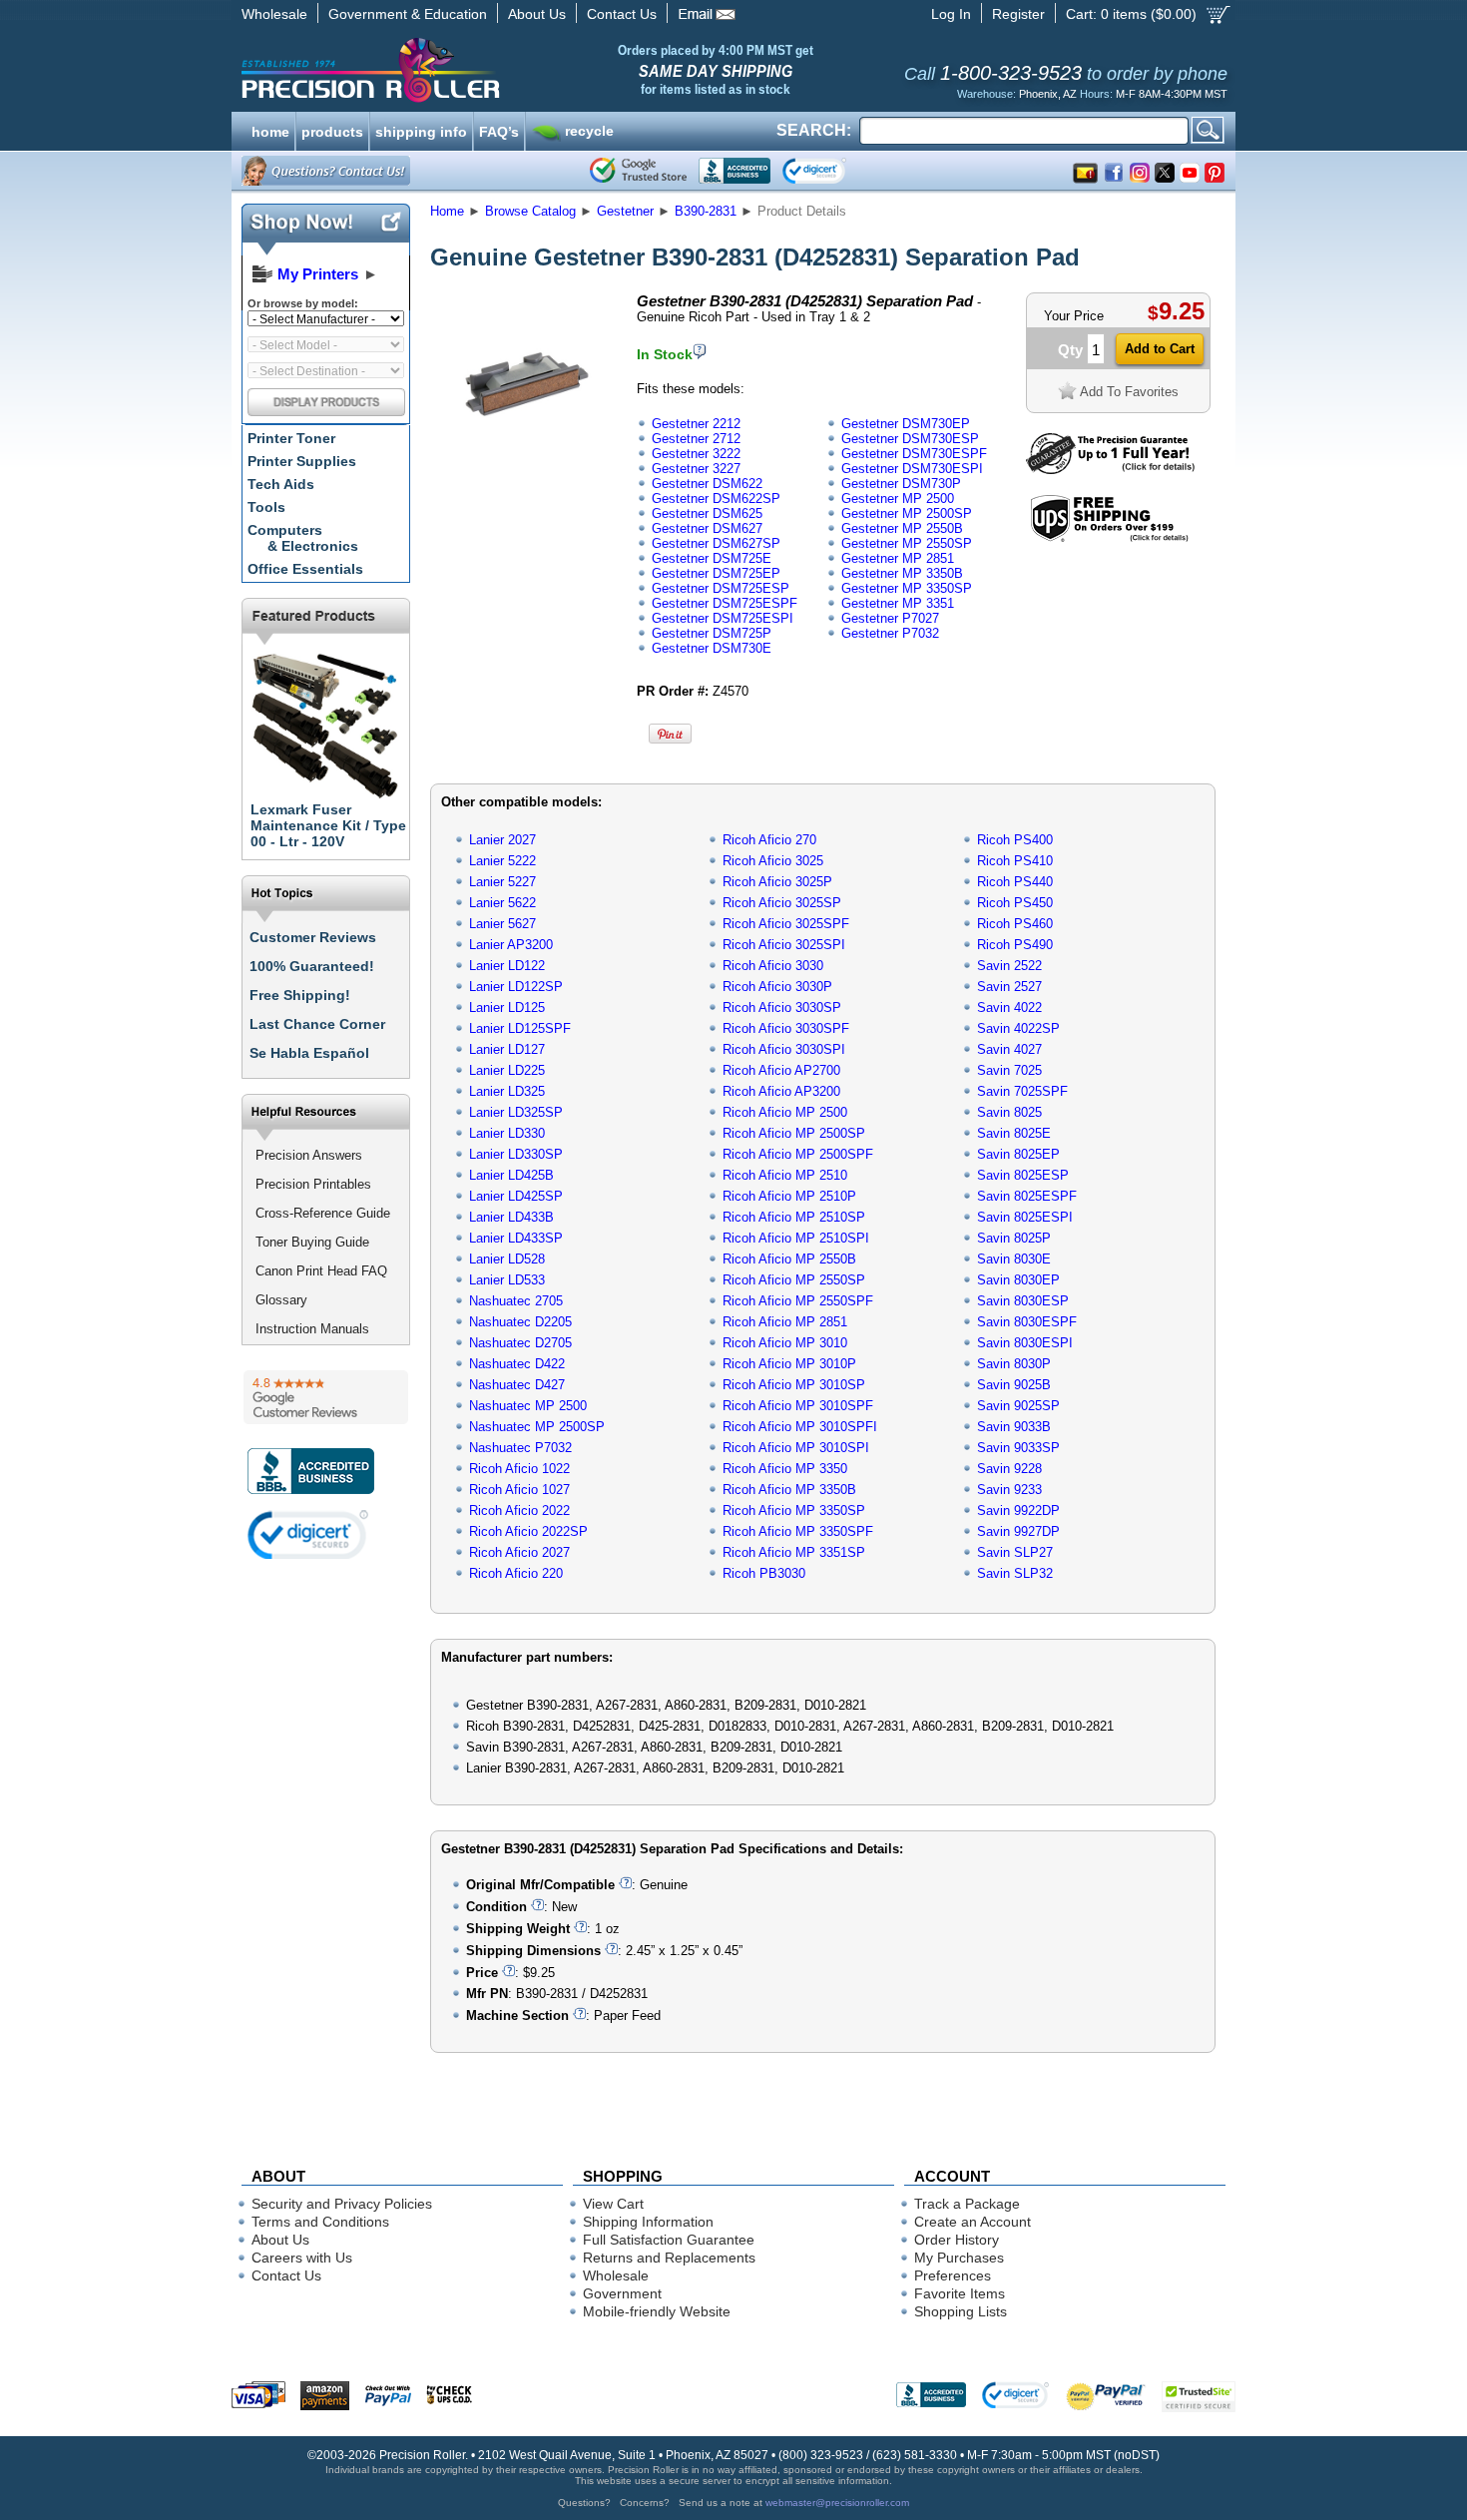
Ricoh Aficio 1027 (519, 1490)
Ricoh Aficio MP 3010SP (794, 1385)
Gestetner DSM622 (707, 484)
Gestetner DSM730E (712, 648)
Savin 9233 (1009, 1490)
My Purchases (959, 2258)
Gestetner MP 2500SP (907, 513)
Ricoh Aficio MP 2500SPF (798, 1154)
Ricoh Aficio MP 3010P (789, 1364)
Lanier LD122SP (516, 987)
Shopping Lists (961, 2311)
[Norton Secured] (831, 171)
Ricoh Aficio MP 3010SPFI (800, 1427)
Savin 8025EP (1018, 1154)
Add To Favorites (1129, 392)
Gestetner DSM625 (707, 513)
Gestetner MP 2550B (902, 528)
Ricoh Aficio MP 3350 (785, 1469)
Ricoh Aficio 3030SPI (784, 1049)
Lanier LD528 (507, 1259)
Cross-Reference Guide (323, 1213)
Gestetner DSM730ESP (910, 439)
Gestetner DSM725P (712, 633)
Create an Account (973, 2222)
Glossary (281, 1300)
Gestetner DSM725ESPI (723, 618)
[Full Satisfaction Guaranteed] (1110, 470)
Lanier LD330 (507, 1133)
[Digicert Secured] (308, 1534)
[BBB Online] (734, 171)
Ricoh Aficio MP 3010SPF (798, 1406)
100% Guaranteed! (312, 966)
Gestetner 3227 (696, 469)
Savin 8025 (1009, 1112)
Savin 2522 (1009, 966)
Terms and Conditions (320, 2222)
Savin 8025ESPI (1025, 1217)
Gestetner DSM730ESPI (912, 469)
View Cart (613, 2204)
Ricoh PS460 (1015, 924)
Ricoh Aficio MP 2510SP (794, 1217)
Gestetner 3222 (696, 454)
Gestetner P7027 (890, 618)
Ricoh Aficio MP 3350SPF (798, 1531)
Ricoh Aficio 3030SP (782, 1008)
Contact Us (622, 14)
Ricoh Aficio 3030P (777, 987)
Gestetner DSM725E (712, 558)
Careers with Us (302, 2258)
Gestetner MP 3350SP (907, 588)
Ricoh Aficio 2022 (519, 1511)
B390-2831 (706, 211)
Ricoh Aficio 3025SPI (784, 945)
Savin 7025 (1009, 1070)
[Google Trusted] (638, 171)
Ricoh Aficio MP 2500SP (794, 1133)
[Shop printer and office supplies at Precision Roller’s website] (475, 70)
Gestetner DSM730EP (906, 424)
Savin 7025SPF (1022, 1091)
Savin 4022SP (1018, 1028)
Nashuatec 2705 (516, 1301)
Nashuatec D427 (517, 1385)
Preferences (953, 2275)
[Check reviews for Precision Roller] (326, 1397)
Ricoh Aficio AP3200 (781, 1091)
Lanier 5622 (502, 903)
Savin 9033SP (1018, 1448)
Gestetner (625, 211)
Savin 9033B (1014, 1427)
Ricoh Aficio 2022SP (528, 1531)
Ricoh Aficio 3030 (773, 966)
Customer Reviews (313, 937)
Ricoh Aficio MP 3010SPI (796, 1448)
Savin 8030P (1014, 1364)
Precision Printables (313, 1184)
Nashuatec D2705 (520, 1343)
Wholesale (274, 14)
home (270, 130)
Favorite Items (960, 2293)
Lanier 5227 (502, 882)
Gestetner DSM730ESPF (914, 454)
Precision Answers (309, 1155)
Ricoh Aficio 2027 (519, 1552)
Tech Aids (281, 484)
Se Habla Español (309, 1053)
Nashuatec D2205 (520, 1322)
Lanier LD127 (507, 1049)
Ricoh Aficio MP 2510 (785, 1175)
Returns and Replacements (669, 2258)
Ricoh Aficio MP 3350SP (794, 1511)
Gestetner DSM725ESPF (725, 603)
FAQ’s (499, 130)
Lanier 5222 (502, 861)
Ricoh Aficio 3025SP (782, 903)
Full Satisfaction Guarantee (669, 2240)
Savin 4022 (1009, 1008)
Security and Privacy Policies (342, 2204)
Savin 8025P (1014, 1238)
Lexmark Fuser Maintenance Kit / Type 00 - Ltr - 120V (328, 825)
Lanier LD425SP (516, 1196)
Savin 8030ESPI (1025, 1343)
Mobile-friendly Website (657, 2311)
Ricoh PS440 (1015, 882)
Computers (303, 538)
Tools (266, 507)
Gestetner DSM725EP (716, 573)
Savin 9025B (1014, 1385)
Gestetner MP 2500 (898, 499)
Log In (951, 14)
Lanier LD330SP (516, 1154)
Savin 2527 (1009, 987)
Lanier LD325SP (516, 1112)
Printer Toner (291, 438)
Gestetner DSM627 (707, 528)
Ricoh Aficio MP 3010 (785, 1343)
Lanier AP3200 (511, 945)
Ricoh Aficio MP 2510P (789, 1196)
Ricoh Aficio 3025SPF (786, 924)
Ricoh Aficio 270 (769, 840)
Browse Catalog (530, 211)
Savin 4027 (1009, 1049)
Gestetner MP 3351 (898, 603)
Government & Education (408, 14)
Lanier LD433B (511, 1217)
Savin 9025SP (1018, 1406)
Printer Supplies (302, 461)
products (332, 130)
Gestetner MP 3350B (902, 573)
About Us (537, 14)
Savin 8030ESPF (1027, 1322)
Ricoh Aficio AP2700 (781, 1070)
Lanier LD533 (507, 1280)
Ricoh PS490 (1015, 945)
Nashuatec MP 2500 (528, 1406)
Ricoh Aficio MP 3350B (789, 1490)
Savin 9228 (1009, 1469)
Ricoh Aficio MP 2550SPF (798, 1301)
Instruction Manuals (312, 1329)
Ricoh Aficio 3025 (773, 861)
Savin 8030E (1014, 1259)
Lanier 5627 (502, 924)
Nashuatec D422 (517, 1364)
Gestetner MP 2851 (898, 558)
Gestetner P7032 (890, 633)
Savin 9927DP (1018, 1531)
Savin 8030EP (1018, 1280)
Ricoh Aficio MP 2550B (789, 1259)
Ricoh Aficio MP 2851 (785, 1322)
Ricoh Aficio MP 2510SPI (796, 1238)
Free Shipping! (300, 995)
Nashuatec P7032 (520, 1448)
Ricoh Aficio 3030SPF (786, 1028)
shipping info (421, 130)
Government (622, 2293)
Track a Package (967, 2204)
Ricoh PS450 (1015, 903)
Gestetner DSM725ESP (721, 588)
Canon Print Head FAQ (321, 1271)
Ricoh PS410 (1015, 861)
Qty (1070, 350)
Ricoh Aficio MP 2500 (785, 1112)
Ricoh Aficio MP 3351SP (794, 1552)
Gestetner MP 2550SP (907, 543)
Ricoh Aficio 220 (516, 1573)
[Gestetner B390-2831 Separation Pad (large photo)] (527, 472)
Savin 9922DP (1018, 1511)
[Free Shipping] (1109, 538)
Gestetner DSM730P (901, 484)
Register (1018, 14)
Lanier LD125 (507, 1008)
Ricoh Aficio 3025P (777, 882)
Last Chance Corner (317, 1024)
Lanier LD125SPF (520, 1028)
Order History (957, 2240)
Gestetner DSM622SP (716, 499)
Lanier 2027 (502, 840)
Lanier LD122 (507, 966)
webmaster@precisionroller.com (837, 2503)
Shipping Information (648, 2222)
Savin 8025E (1014, 1133)
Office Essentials (305, 569)
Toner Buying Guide (312, 1242)
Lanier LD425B (511, 1175)
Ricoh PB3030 (764, 1573)
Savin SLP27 (1015, 1552)
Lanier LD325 (507, 1091)
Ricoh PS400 (1015, 840)
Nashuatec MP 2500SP (537, 1427)
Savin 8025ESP (1023, 1175)
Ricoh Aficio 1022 (519, 1469)
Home (447, 211)
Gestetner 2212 (696, 424)
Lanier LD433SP (516, 1238)
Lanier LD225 (507, 1070)
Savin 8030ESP (1023, 1301)
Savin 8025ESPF (1027, 1196)
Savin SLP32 (1015, 1573)
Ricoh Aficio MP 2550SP (794, 1280)
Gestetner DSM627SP (716, 543)
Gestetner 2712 (696, 439)
